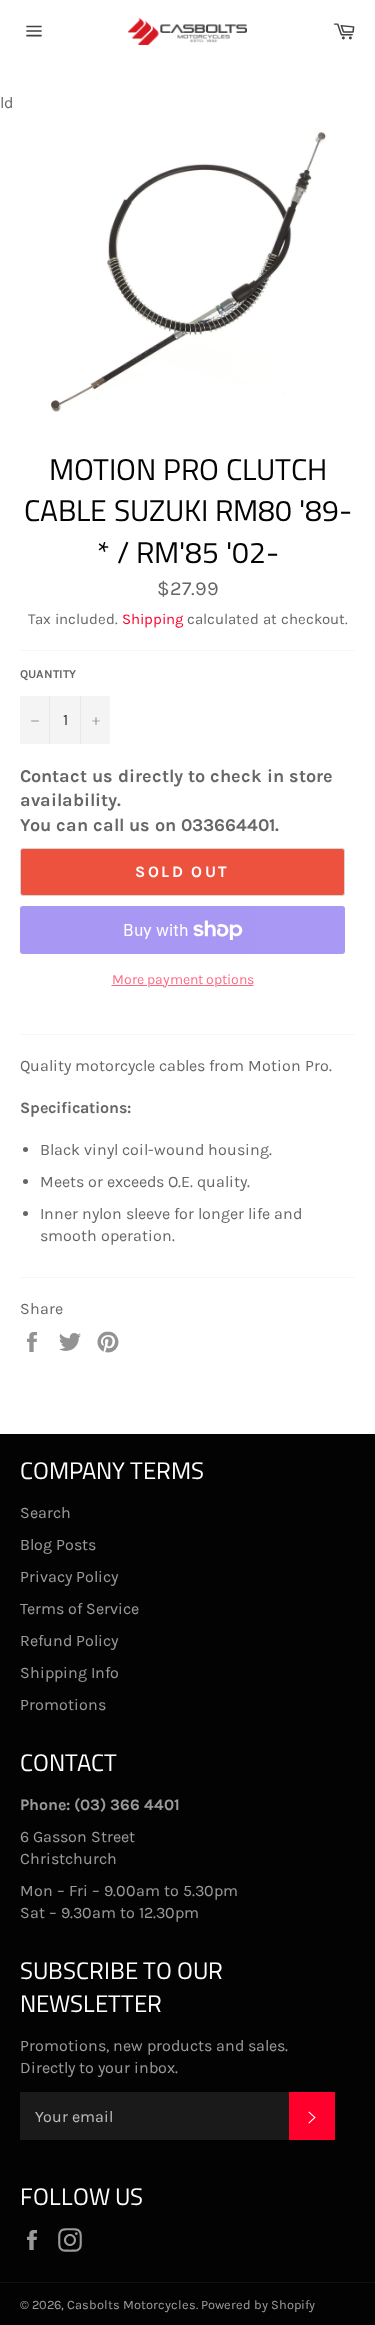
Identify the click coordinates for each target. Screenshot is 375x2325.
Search (45, 1512)
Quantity (48, 674)
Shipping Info (69, 1672)
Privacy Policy (69, 1576)
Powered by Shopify (258, 2304)
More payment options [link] (183, 979)
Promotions (63, 1704)
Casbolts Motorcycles (131, 2304)
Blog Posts (58, 1544)
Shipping (152, 619)
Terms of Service (79, 1608)
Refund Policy (69, 1640)
